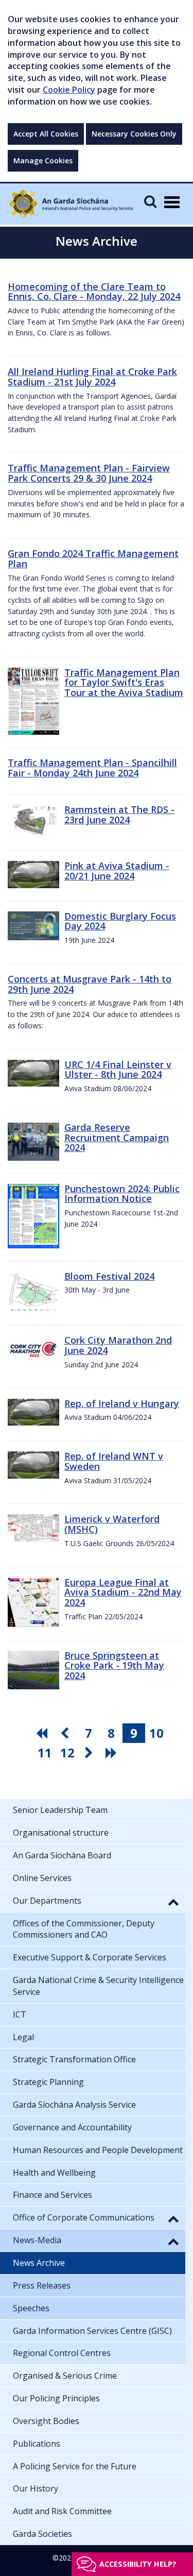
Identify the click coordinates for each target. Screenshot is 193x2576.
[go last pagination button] (113, 1753)
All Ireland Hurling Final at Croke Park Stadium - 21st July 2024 (92, 377)
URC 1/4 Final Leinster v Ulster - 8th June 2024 (118, 1070)
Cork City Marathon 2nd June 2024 (118, 1345)
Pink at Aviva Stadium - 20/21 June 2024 (117, 871)
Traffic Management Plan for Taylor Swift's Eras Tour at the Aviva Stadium (124, 683)
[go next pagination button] (90, 1753)
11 (45, 1752)
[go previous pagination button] (66, 1733)
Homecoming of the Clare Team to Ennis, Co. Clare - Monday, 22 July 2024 (94, 292)
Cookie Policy (69, 90)
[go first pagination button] (43, 1733)
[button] (173, 1902)
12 (67, 1752)
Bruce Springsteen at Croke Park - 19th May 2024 (114, 1666)
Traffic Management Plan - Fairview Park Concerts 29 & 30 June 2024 (89, 473)
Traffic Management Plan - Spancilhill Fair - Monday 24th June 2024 (92, 768)
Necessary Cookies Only (134, 134)
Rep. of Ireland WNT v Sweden (114, 1461)
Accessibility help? (138, 2564)
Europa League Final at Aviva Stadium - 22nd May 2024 (123, 1592)
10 (156, 1733)
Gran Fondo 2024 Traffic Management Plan (93, 558)
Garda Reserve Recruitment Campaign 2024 (117, 1138)
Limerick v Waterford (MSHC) (112, 1524)
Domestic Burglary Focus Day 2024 (120, 921)
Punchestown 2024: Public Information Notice (122, 1194)
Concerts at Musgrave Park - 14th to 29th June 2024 (90, 984)
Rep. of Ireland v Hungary (122, 1403)
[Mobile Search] (150, 201)
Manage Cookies (43, 160)
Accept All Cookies (46, 134)
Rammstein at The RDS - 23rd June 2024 (119, 815)
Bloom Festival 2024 (109, 1276)
